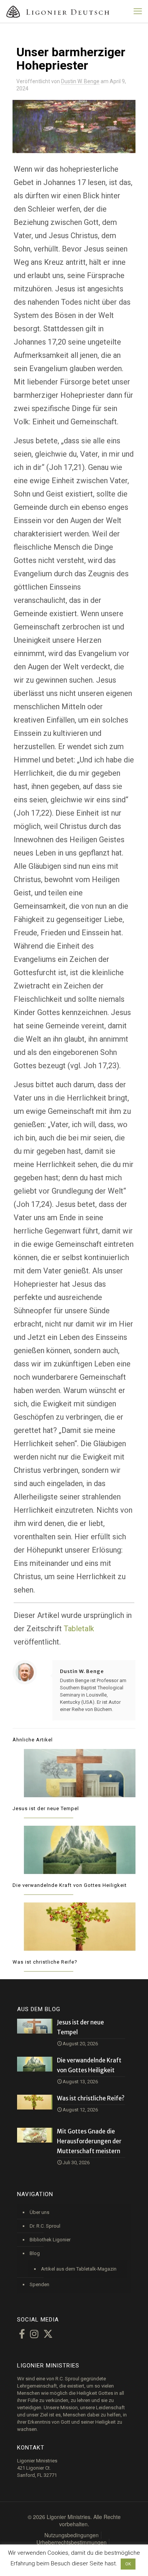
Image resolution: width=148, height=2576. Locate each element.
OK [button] (128, 2564)
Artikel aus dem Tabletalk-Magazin (79, 2269)
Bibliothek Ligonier (50, 2240)
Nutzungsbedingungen (72, 2535)
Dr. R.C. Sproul (45, 2226)
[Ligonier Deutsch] (63, 11)
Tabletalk (79, 1629)
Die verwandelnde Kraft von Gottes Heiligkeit (70, 1885)
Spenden (39, 2284)
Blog (35, 2253)
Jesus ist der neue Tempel (46, 1808)
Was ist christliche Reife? (45, 1962)
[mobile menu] (138, 11)
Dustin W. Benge (80, 81)
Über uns (39, 2212)
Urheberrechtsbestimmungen (72, 2542)
